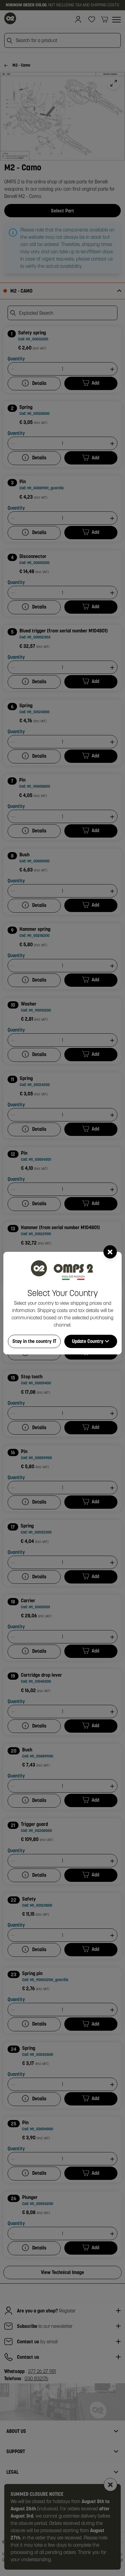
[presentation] (62, 1288)
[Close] (110, 1252)
